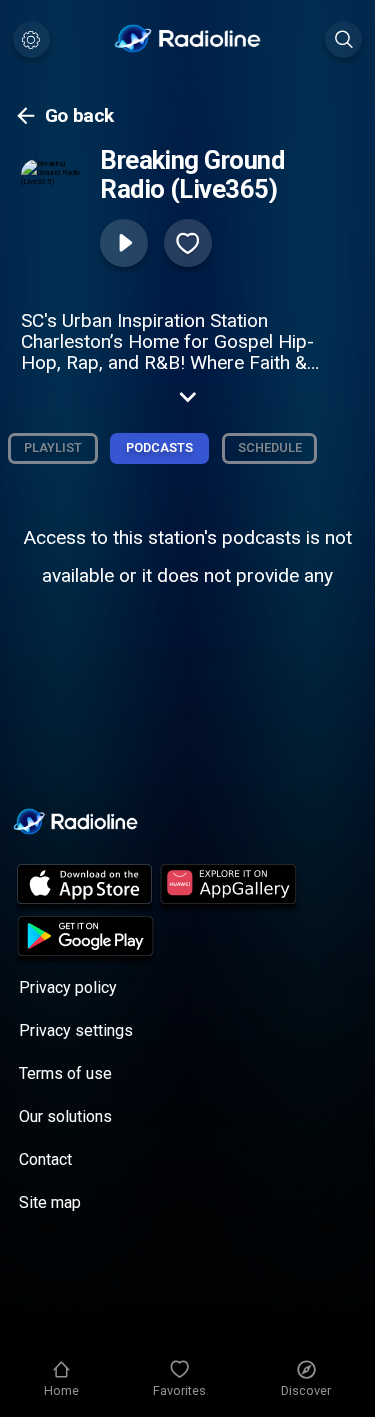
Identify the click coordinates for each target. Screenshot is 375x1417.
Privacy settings (76, 1030)
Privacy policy (68, 987)
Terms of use (65, 1073)
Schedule (270, 447)
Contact (45, 1159)
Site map (50, 1202)
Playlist (53, 447)
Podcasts (159, 447)
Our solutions (65, 1116)
